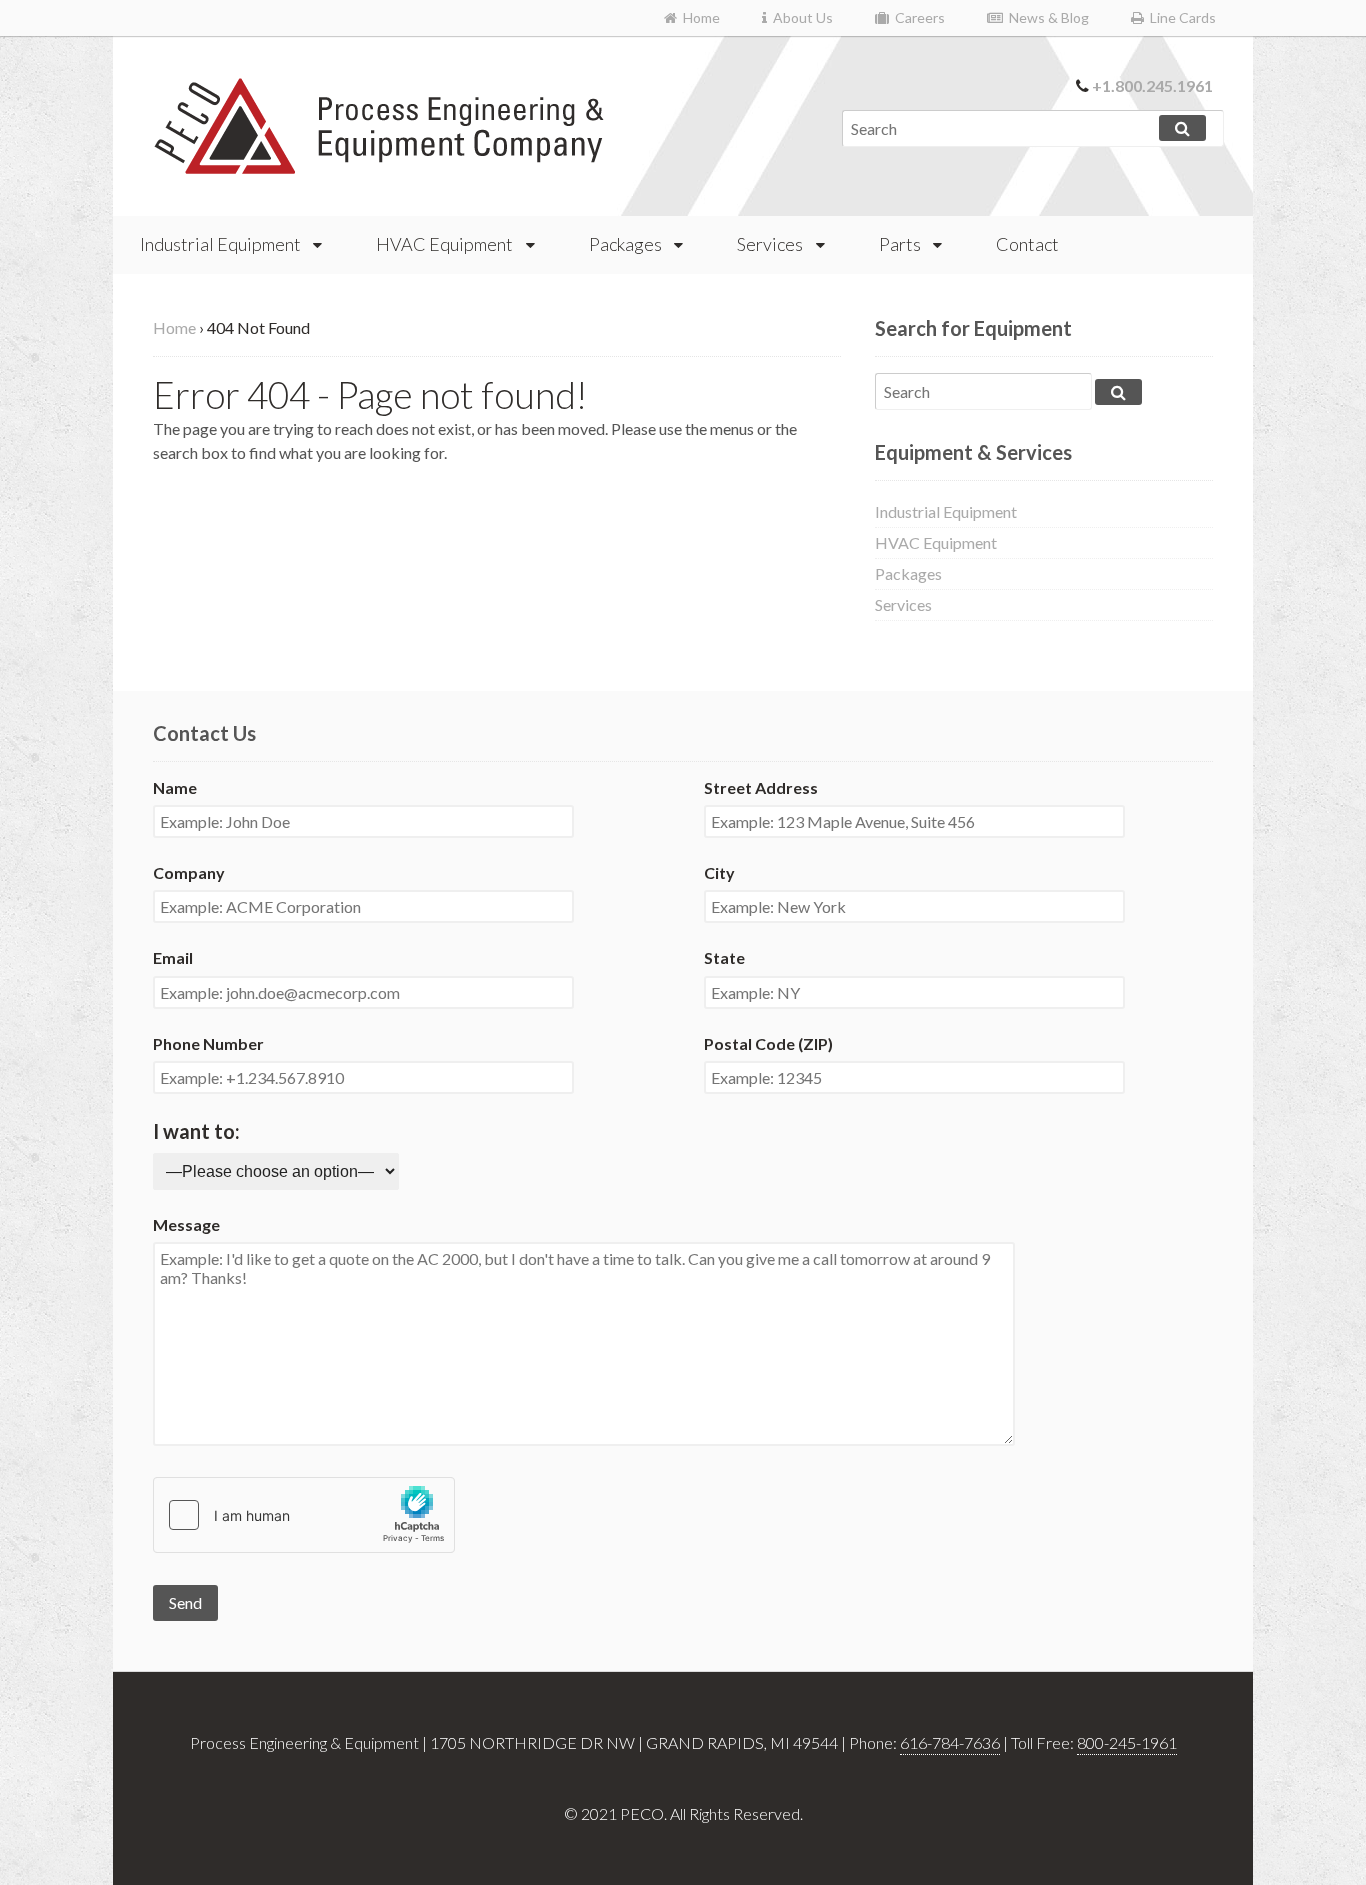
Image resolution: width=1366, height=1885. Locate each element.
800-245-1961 (1127, 1742)
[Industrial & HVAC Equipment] (379, 163)
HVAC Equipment (444, 244)
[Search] (1182, 128)
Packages (625, 244)
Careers (917, 17)
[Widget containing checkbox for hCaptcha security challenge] (304, 1515)
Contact (1027, 244)
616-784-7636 (950, 1742)
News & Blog (1046, 17)
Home (698, 17)
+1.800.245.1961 (1152, 85)
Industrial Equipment (220, 244)
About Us (800, 17)
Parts (900, 244)
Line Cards (1180, 17)
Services (770, 244)
